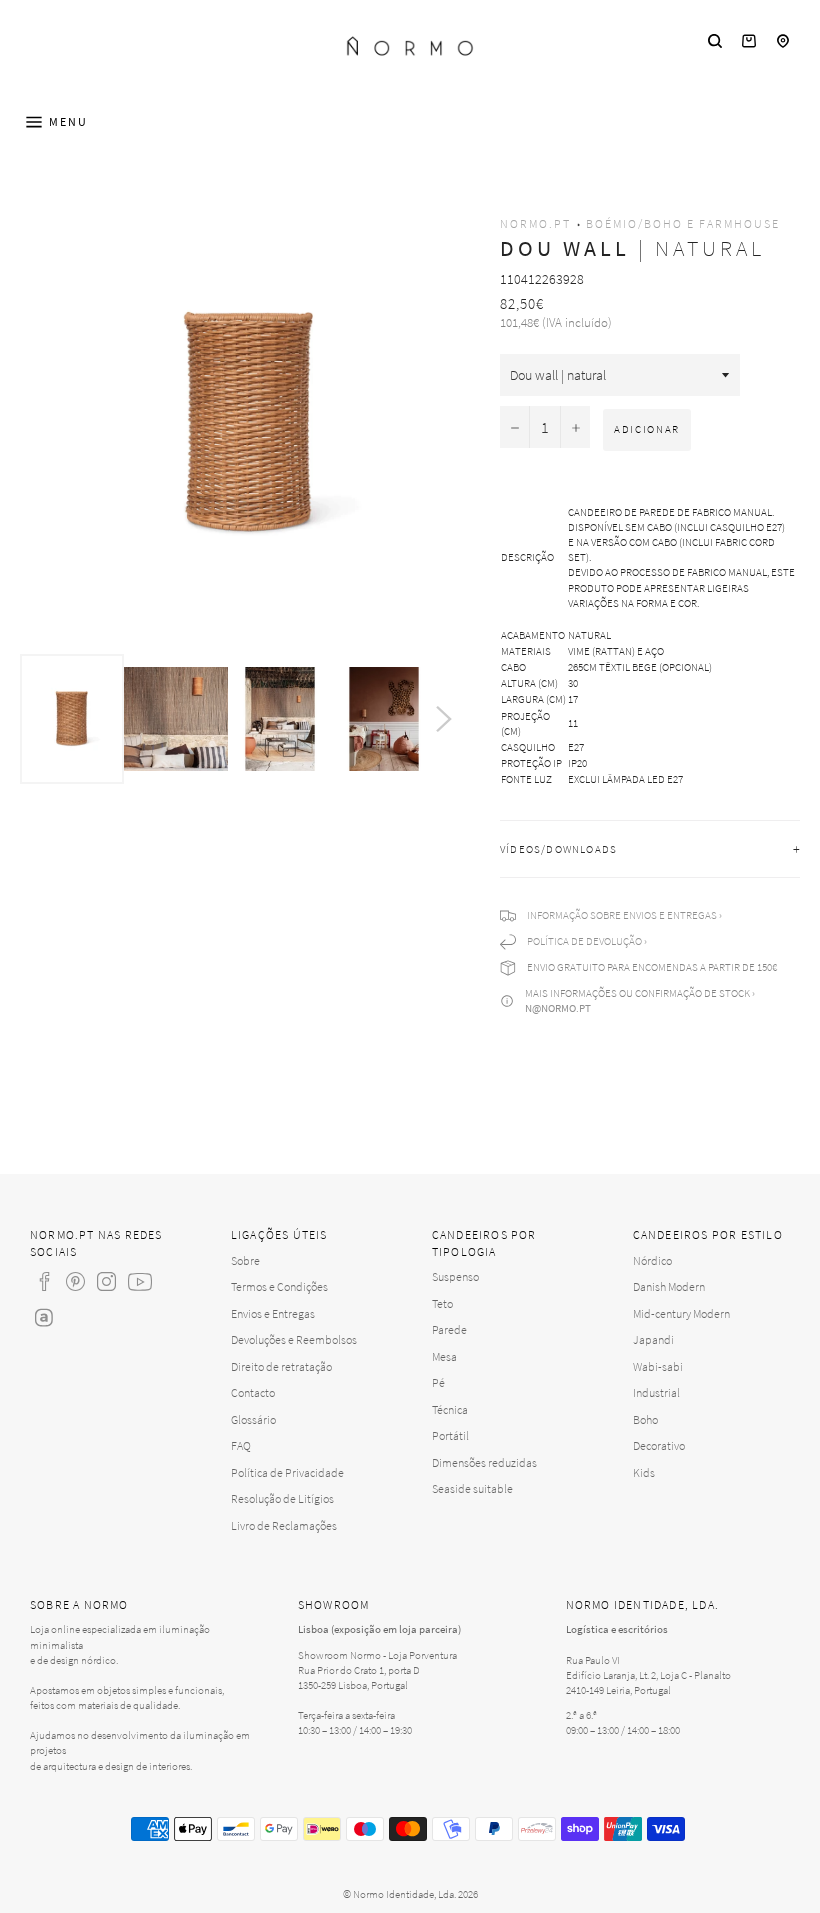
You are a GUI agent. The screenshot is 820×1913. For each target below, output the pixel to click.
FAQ (241, 1445)
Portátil (450, 1435)
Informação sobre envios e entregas (622, 915)
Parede (449, 1329)
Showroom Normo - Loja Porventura (377, 1655)
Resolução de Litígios (282, 1498)
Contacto (253, 1392)
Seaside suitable (472, 1488)
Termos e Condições (279, 1286)
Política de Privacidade (287, 1472)
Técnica (450, 1409)
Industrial (656, 1392)
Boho (645, 1419)
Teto (442, 1303)
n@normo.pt (558, 1008)
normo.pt (535, 223)
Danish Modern (669, 1286)
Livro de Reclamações (284, 1525)
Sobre (245, 1260)
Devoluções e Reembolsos (294, 1339)
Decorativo (659, 1445)
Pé (438, 1382)
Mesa (444, 1356)
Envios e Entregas (273, 1313)
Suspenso (455, 1276)
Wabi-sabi (658, 1366)
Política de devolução (584, 941)
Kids (644, 1472)
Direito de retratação (281, 1366)
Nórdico (652, 1260)
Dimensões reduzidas (484, 1462)
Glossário (253, 1419)
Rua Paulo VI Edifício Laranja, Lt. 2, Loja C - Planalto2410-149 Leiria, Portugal (648, 1675)
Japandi (653, 1339)
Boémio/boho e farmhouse (683, 223)
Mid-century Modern (681, 1313)
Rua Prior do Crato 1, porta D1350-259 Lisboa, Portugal (359, 1677)
